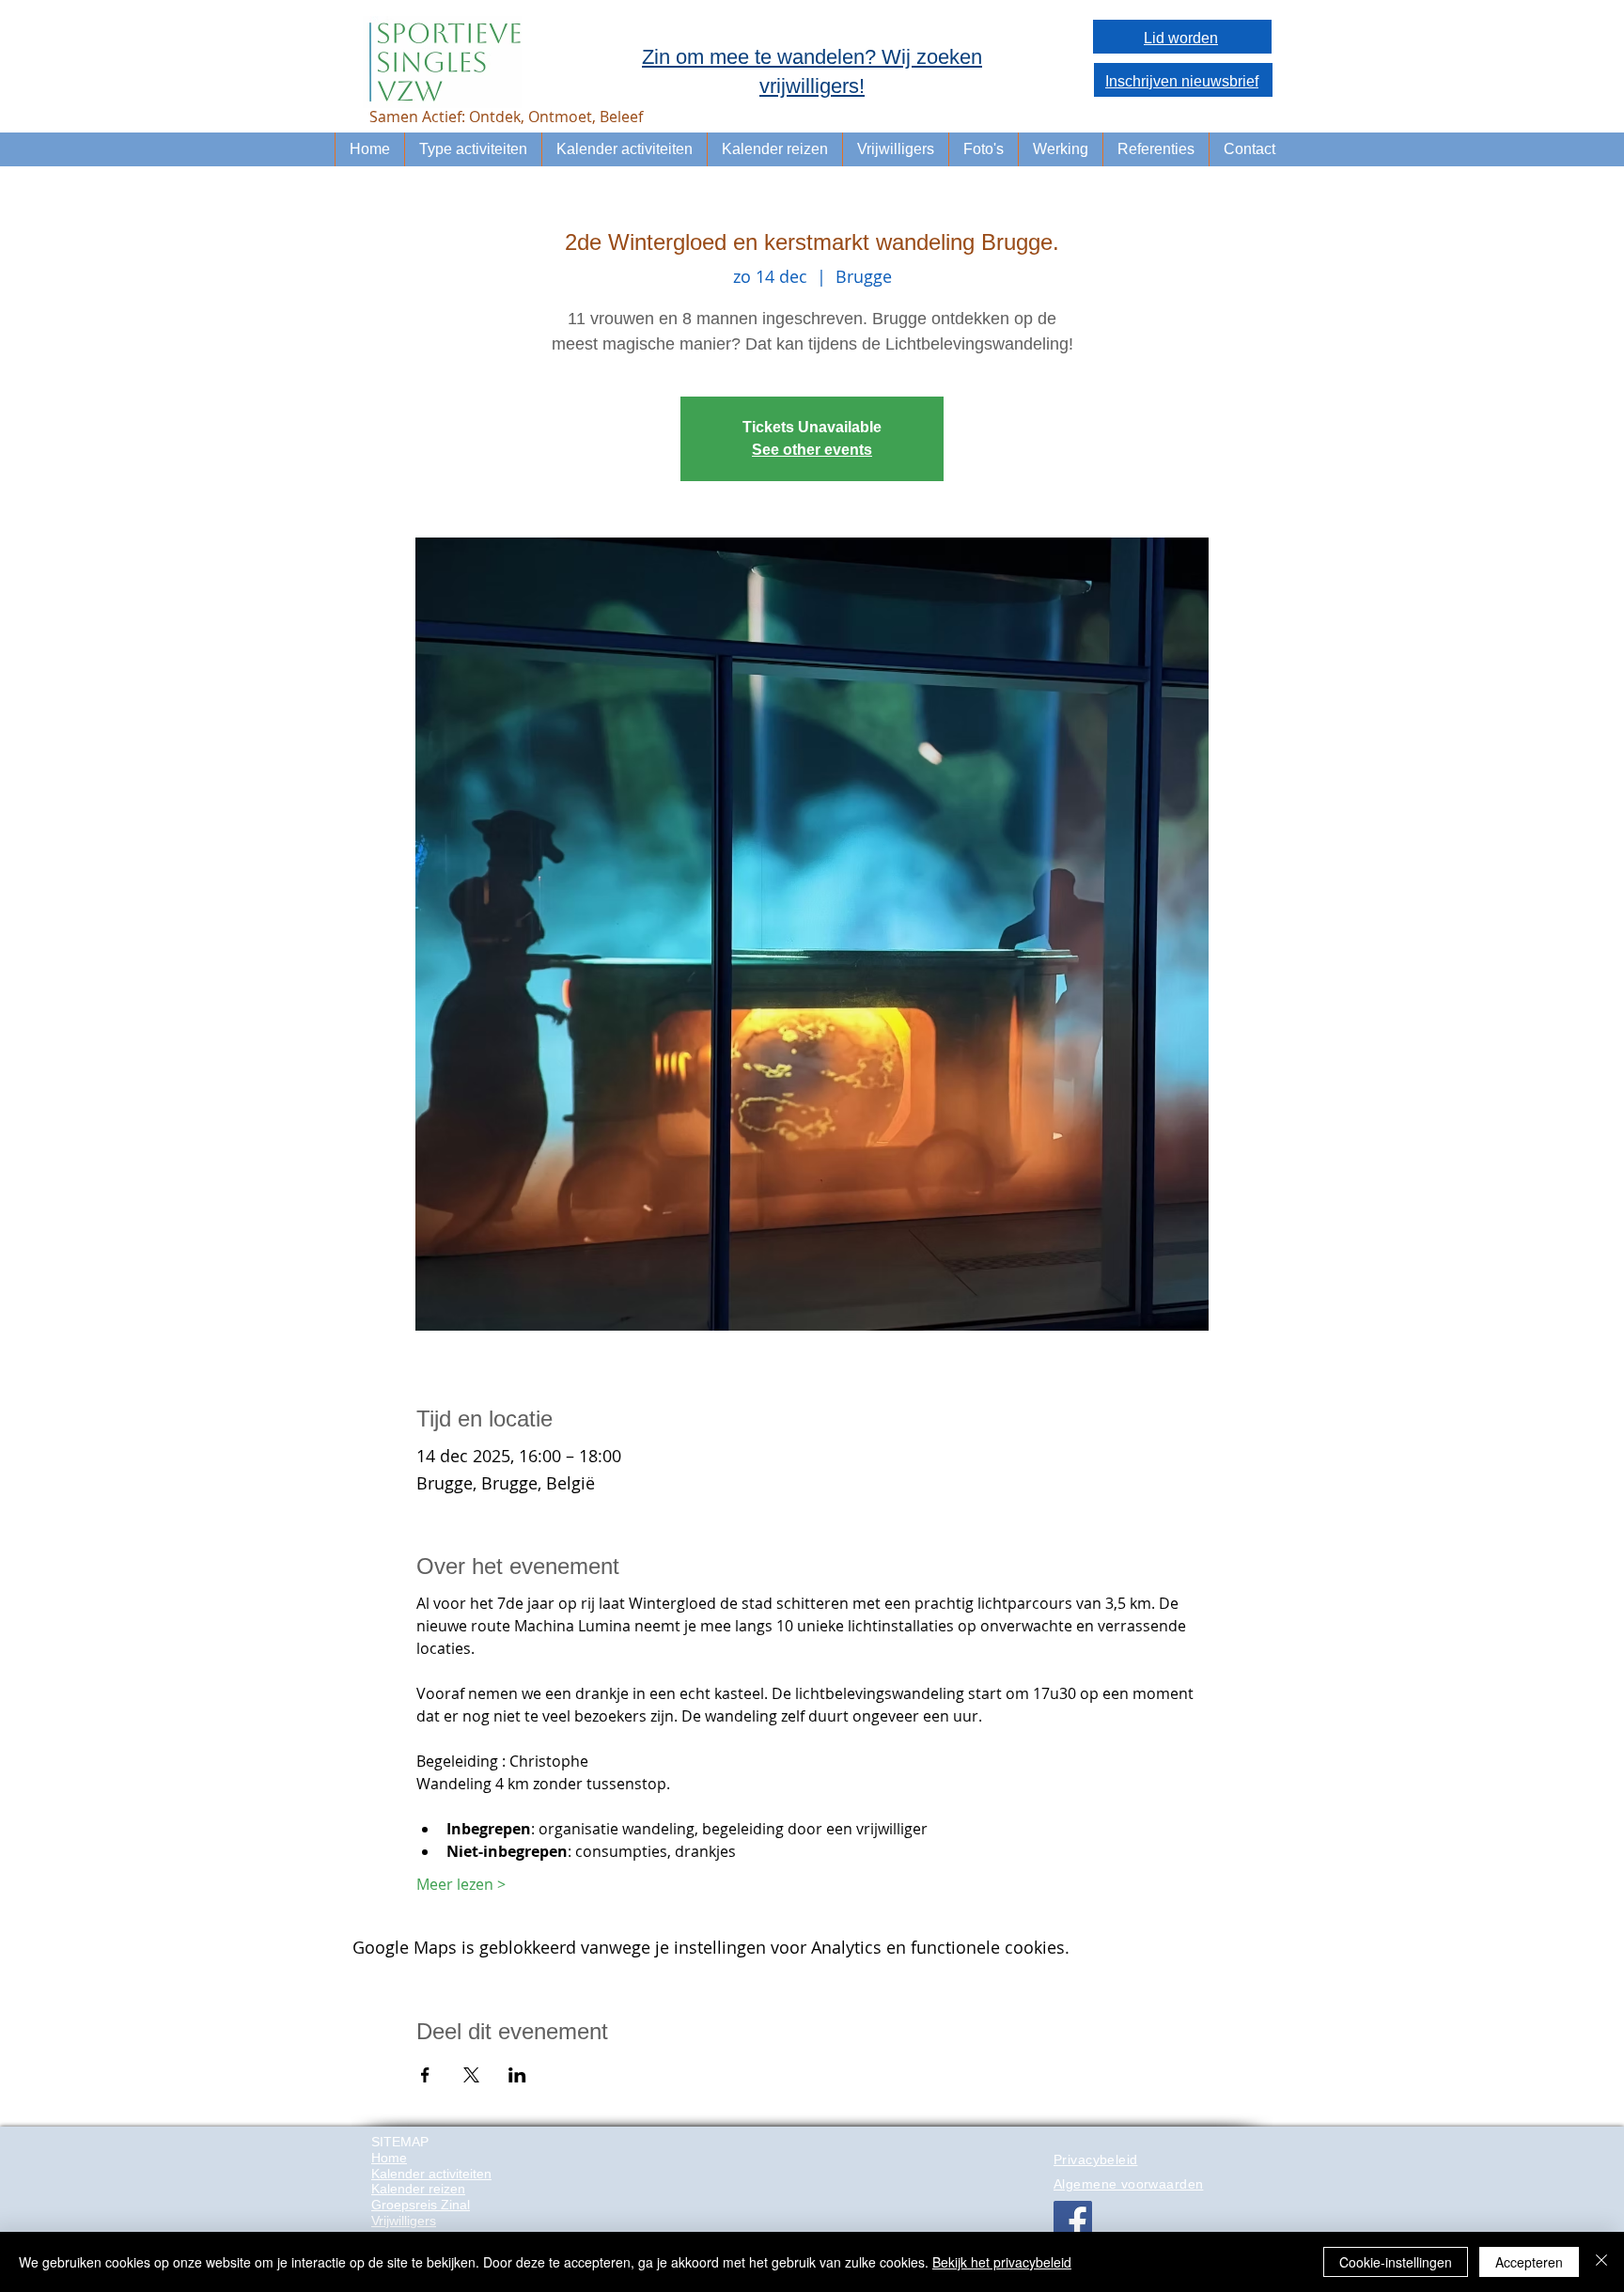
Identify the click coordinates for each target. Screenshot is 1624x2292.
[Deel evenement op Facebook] (425, 2075)
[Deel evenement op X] (471, 2075)
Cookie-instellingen (1396, 2262)
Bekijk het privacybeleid (1002, 2262)
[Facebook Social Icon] (1073, 2220)
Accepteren (1529, 2262)
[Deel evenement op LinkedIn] (517, 2075)
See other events (812, 450)
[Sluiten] (1601, 2262)
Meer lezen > (461, 1884)
